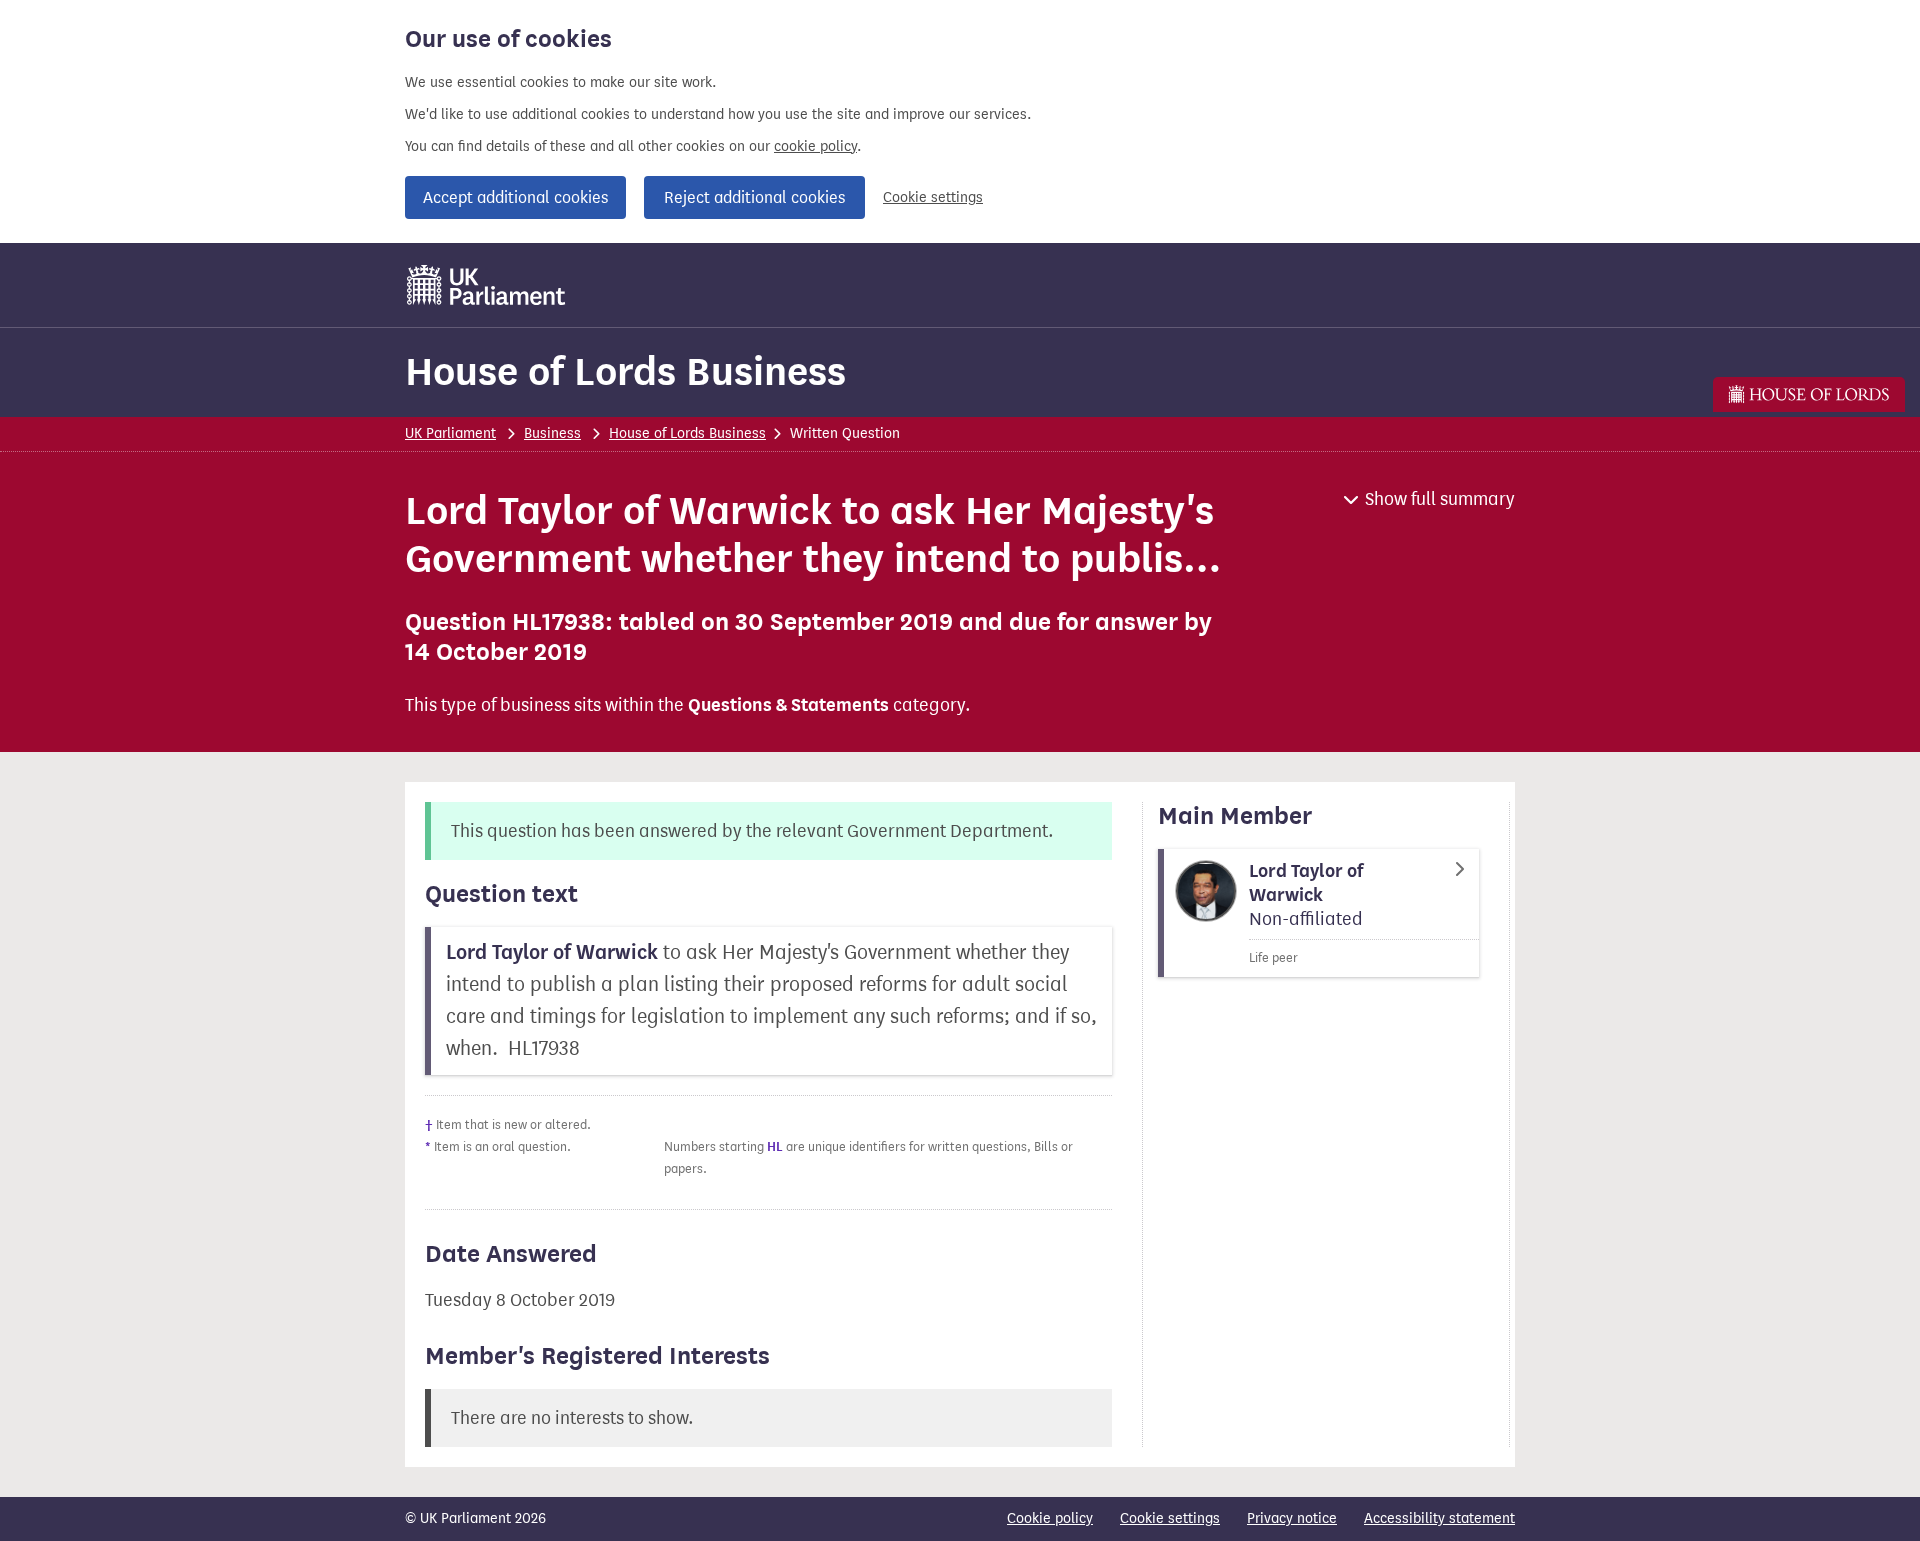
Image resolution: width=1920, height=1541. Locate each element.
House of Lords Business (625, 371)
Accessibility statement (1439, 1518)
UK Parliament (450, 433)
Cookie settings (933, 197)
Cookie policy (1050, 1518)
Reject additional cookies (754, 197)
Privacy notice (1292, 1518)
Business (552, 433)
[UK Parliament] (486, 285)
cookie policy (815, 146)
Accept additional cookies (515, 197)
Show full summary (1440, 499)
